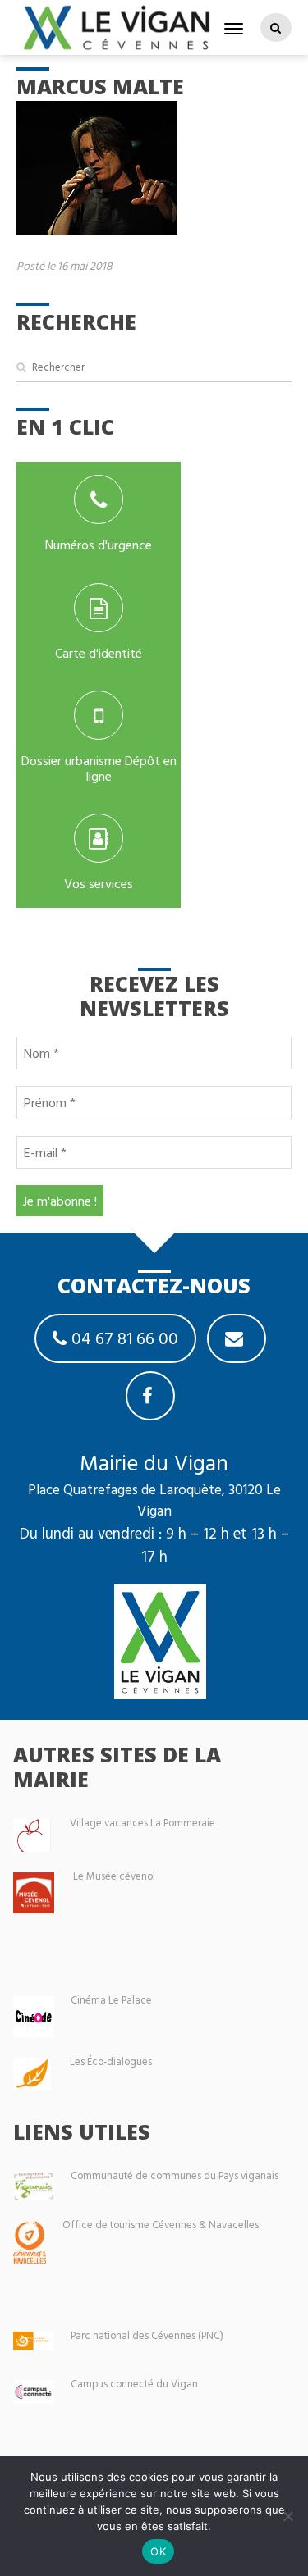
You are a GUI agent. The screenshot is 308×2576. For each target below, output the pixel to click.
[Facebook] (150, 1396)
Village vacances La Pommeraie (143, 1823)
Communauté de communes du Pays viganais (175, 2175)
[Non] (287, 2516)
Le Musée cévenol (114, 1876)
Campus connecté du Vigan (134, 2384)
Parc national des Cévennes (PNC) (147, 2335)
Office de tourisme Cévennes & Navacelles (161, 2225)
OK (158, 2551)
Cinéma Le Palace (111, 2000)
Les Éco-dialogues (111, 2061)
